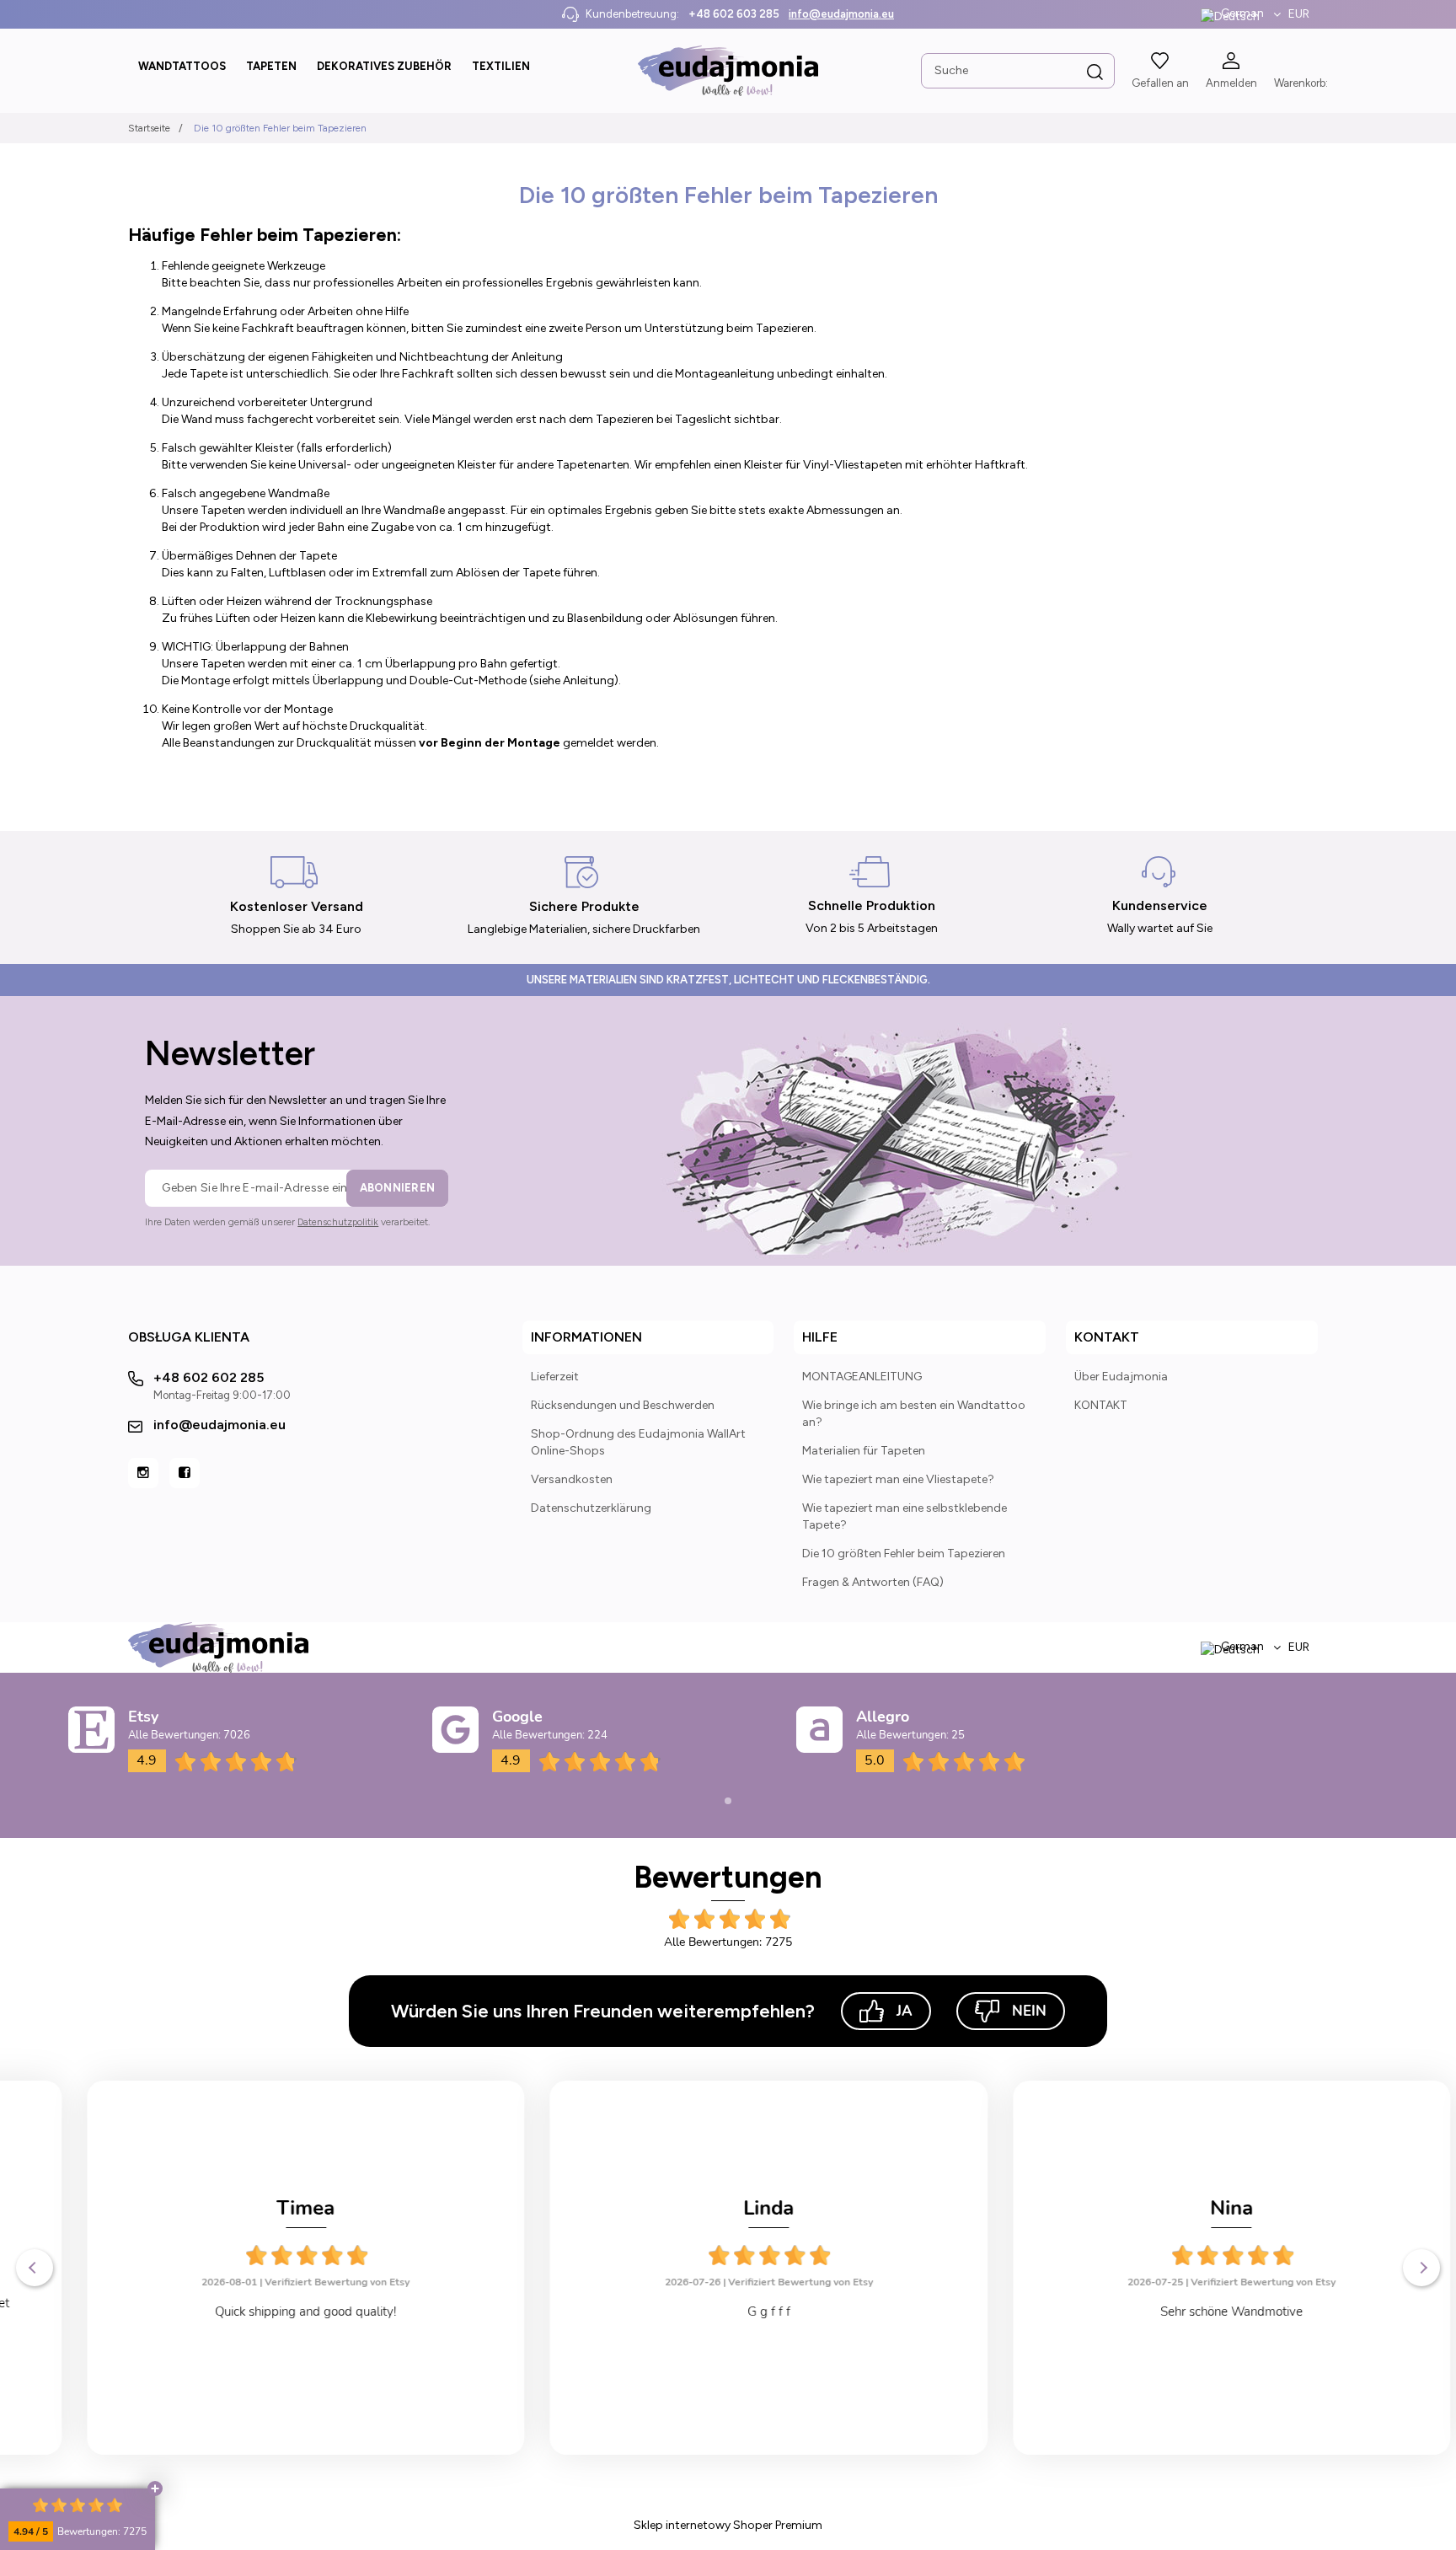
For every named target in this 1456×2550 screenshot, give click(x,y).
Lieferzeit (555, 1377)
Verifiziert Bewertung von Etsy (297, 2282)
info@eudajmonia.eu (841, 14)
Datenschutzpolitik (338, 1222)
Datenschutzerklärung (591, 1508)
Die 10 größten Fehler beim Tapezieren (904, 1554)
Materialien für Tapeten (864, 1451)
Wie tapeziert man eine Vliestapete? (898, 1479)
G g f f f (728, 2312)
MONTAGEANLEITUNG (862, 1377)
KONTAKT (1101, 1405)
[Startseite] (728, 71)
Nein (1029, 2011)
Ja (905, 2011)
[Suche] (1095, 72)
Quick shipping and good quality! (265, 2312)
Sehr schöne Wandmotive (1191, 2312)
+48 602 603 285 (734, 14)
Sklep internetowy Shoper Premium (728, 2525)
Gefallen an (1160, 83)
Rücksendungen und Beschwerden (623, 1405)
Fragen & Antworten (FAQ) (873, 1582)
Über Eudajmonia (1121, 1377)
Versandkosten (572, 1479)
